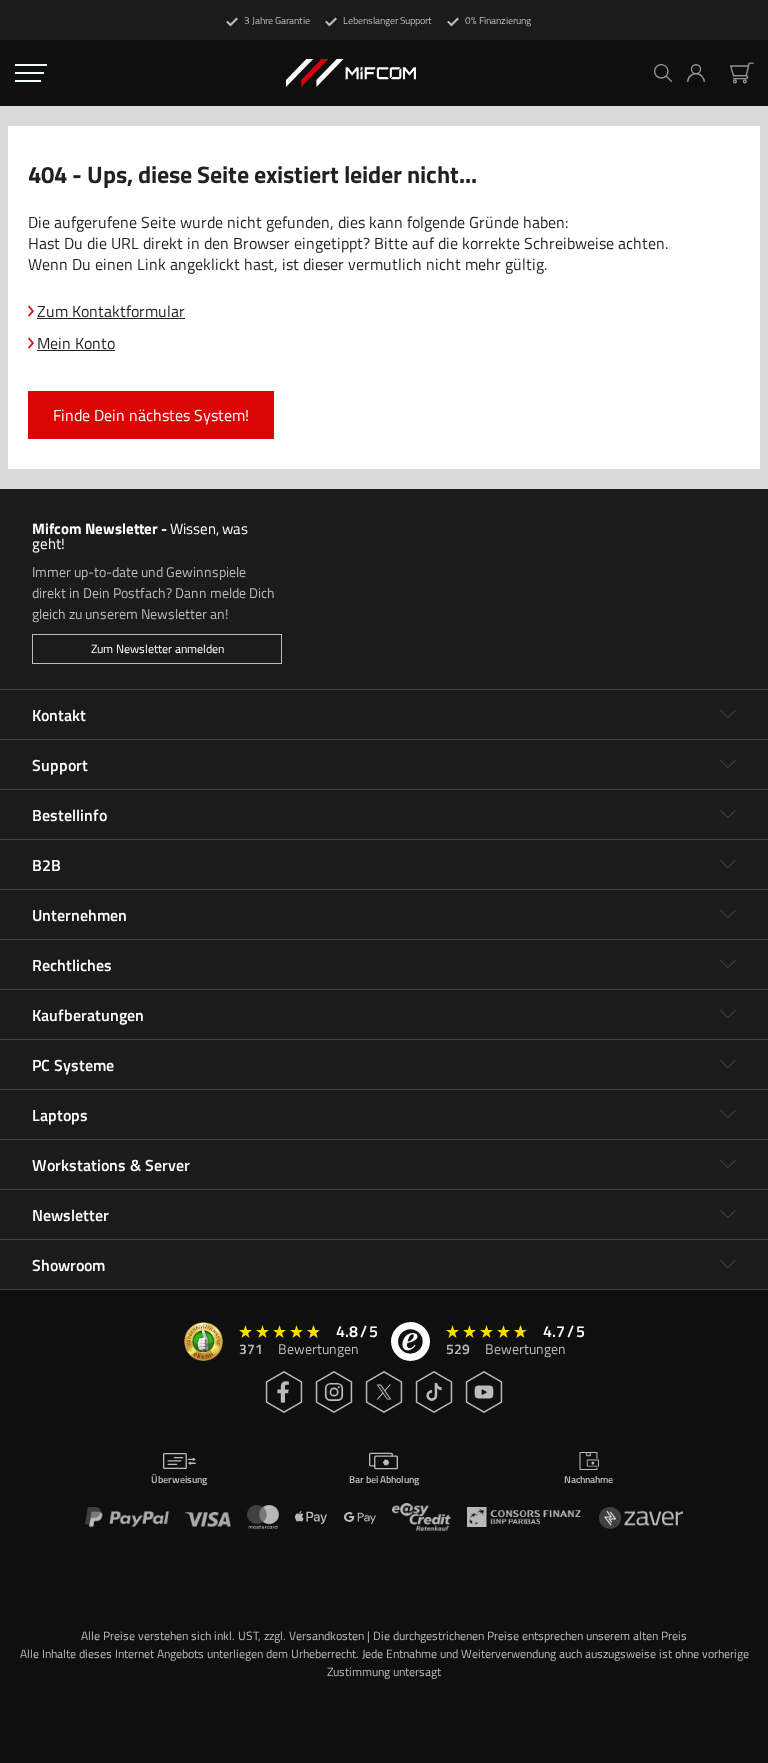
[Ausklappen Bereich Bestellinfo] (728, 815)
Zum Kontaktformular (111, 311)
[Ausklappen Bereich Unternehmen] (728, 915)
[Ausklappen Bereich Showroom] (728, 1265)
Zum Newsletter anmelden (157, 648)
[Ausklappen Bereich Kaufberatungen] (728, 1015)
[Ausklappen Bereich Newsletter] (728, 1215)
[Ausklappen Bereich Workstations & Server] (728, 1165)
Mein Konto (76, 343)
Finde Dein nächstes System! (151, 415)
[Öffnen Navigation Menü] (31, 73)
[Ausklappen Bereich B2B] (728, 865)
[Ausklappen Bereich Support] (728, 765)
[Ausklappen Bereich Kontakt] (728, 715)
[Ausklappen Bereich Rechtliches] (728, 965)
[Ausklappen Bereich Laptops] (728, 1115)
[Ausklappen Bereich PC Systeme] (728, 1065)
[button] (703, 73)
